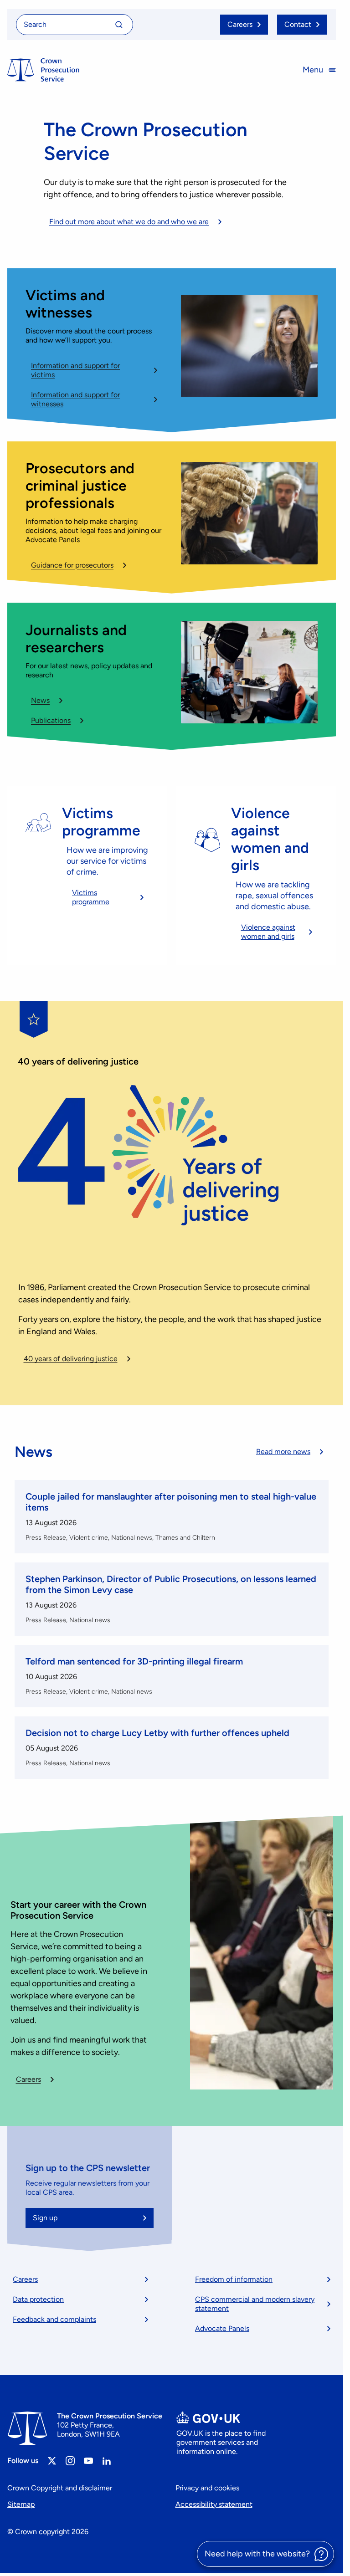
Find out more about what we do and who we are (129, 222)
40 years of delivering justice (71, 1359)
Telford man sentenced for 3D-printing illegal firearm (134, 1661)
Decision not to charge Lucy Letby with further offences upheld (157, 1733)
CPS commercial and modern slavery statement (255, 2304)
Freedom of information (234, 2279)
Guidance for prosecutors (72, 565)
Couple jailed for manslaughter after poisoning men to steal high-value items (171, 1502)
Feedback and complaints (54, 2319)
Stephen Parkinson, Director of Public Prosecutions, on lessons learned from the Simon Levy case (171, 1584)
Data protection (38, 2299)
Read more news (283, 1452)
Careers (28, 2079)
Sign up (45, 2218)
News (40, 700)
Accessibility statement (214, 2504)
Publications (51, 720)
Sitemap (21, 2504)
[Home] (43, 70)
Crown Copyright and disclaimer (60, 2488)
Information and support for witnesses (75, 399)
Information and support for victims (75, 370)
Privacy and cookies (207, 2488)
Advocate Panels (222, 2328)
